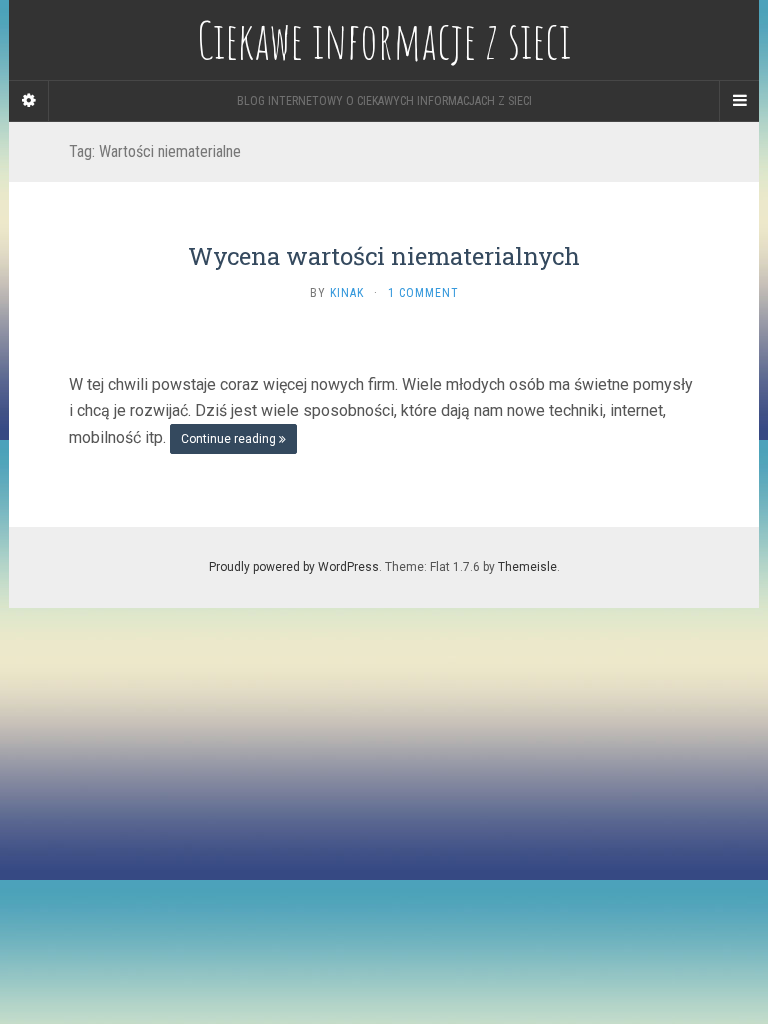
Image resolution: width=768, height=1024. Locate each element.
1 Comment (423, 293)
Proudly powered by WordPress (294, 567)
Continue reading (230, 439)
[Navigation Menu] (739, 101)
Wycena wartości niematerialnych (384, 256)
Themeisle (527, 567)
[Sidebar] (29, 101)
